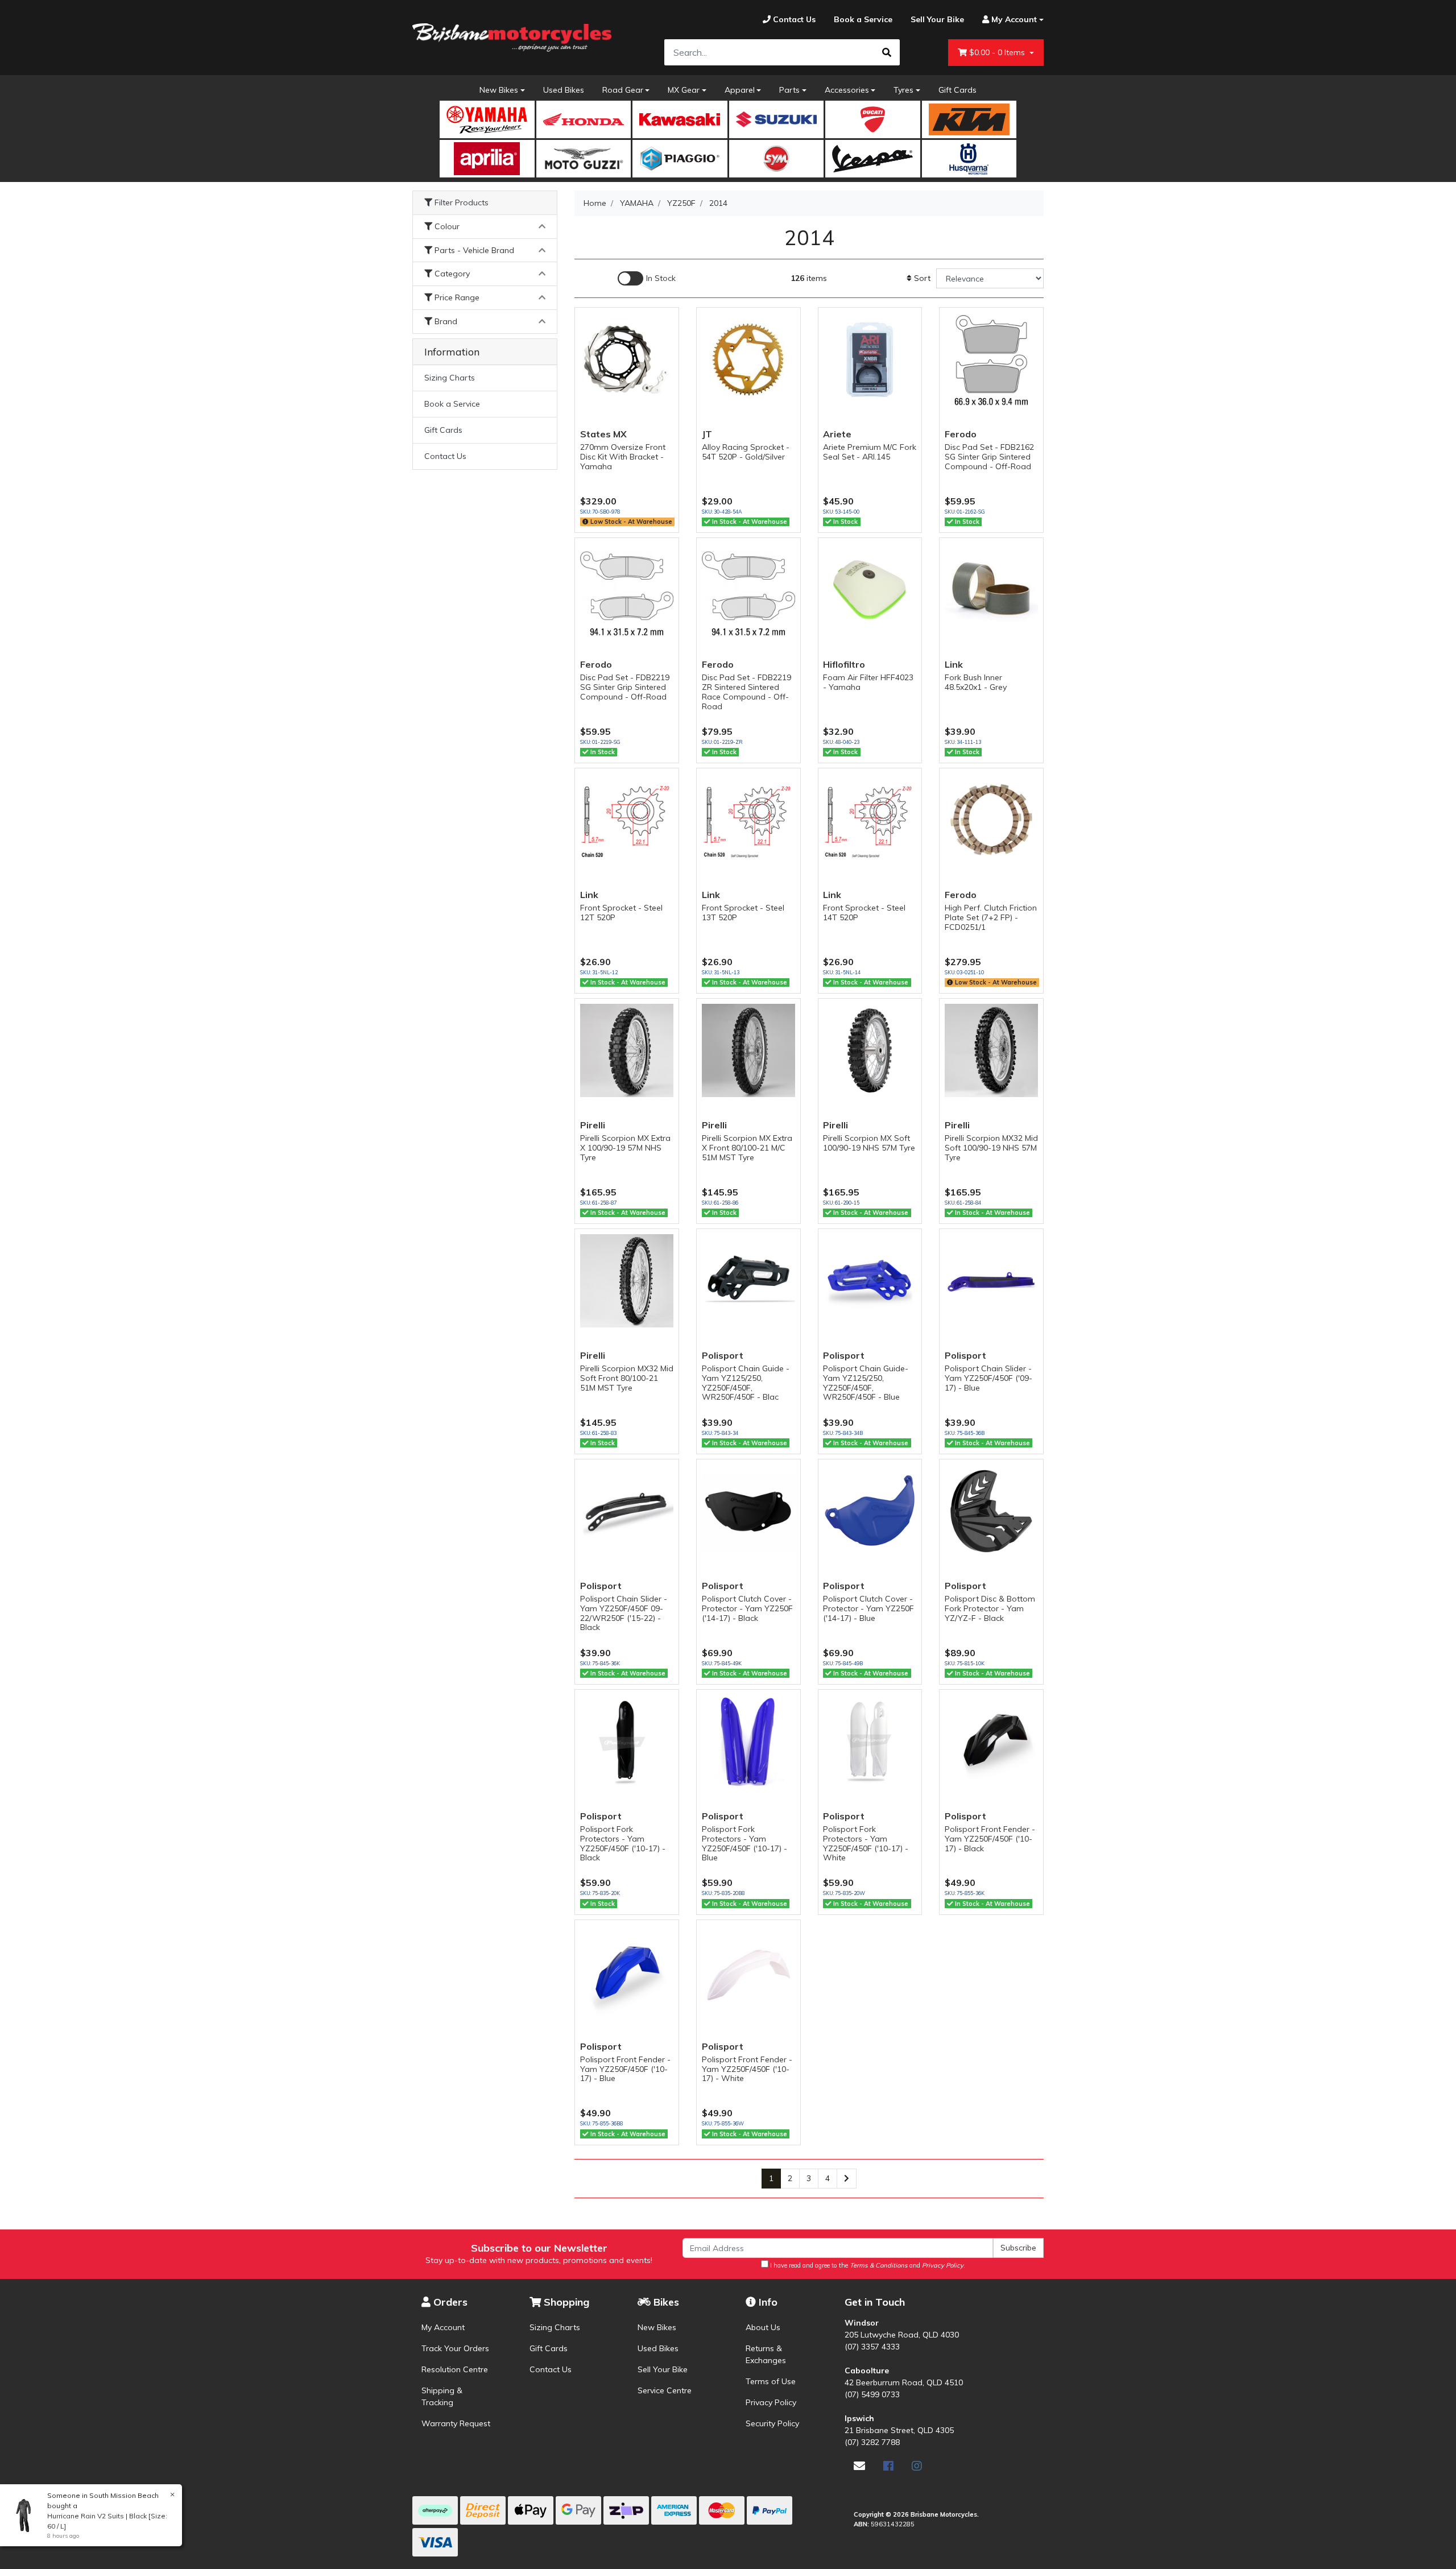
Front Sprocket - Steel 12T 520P (621, 913)
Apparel (740, 90)
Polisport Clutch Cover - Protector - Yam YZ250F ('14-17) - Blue (868, 1608)
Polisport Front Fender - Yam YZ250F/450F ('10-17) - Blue (625, 2069)
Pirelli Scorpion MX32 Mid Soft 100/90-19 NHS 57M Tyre (991, 1148)
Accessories (847, 90)
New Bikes (499, 90)
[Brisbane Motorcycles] (512, 38)
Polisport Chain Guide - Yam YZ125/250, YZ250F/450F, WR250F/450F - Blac (746, 1383)
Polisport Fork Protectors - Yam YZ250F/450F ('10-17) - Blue (744, 1843)
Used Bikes (564, 90)
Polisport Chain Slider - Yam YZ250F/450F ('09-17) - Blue (988, 1378)
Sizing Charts (450, 378)
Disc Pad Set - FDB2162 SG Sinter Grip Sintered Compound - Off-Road (989, 457)
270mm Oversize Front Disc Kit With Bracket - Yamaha (623, 457)
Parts (789, 90)
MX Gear (684, 90)
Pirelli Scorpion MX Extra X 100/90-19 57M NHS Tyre (625, 1148)
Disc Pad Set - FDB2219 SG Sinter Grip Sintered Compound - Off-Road (625, 687)
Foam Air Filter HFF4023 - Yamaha (868, 682)
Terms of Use (771, 2381)
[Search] (887, 52)
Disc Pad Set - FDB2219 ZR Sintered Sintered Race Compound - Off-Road (746, 692)
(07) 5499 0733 (872, 2394)
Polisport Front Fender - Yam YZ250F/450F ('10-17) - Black (990, 1839)
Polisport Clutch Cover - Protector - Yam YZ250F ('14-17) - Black (747, 1608)
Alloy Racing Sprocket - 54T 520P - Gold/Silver (746, 452)
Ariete (837, 434)
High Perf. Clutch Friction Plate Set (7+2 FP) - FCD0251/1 (991, 917)
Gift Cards (957, 90)
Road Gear (623, 90)
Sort (921, 278)
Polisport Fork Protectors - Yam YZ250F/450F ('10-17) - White (866, 1843)
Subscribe (1018, 2248)
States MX (603, 434)
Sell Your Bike (663, 2369)
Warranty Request (456, 2423)
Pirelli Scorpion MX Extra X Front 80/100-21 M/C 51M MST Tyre (747, 1148)
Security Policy (772, 2423)
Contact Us (445, 456)
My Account (443, 2327)
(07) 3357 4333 (872, 2347)
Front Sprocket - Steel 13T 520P (743, 913)
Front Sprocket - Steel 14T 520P (864, 913)
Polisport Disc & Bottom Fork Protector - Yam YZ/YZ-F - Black (990, 1608)
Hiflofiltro (844, 664)
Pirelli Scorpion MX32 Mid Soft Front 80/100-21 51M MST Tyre (627, 1378)
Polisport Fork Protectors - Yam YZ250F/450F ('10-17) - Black (623, 1843)
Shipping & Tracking (442, 2396)
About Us (763, 2327)
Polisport (723, 1355)
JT (707, 434)
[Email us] (859, 2466)
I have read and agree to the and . (867, 2265)
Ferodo (961, 434)
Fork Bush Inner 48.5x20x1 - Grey (976, 682)
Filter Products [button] (460, 203)
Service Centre (665, 2390)
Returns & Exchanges (766, 2354)
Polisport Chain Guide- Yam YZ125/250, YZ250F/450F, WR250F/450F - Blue (866, 1383)
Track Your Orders (455, 2348)
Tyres (903, 90)
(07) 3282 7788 (872, 2442)
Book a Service (452, 404)
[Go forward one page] (847, 2179)
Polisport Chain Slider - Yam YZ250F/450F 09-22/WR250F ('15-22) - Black (624, 1613)
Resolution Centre (455, 2369)
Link (954, 664)
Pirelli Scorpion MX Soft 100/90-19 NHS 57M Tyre (869, 1143)
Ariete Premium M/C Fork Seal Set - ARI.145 (870, 452)
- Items (998, 52)
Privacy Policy (771, 2402)
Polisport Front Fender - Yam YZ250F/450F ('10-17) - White (747, 2069)
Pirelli (593, 1125)
